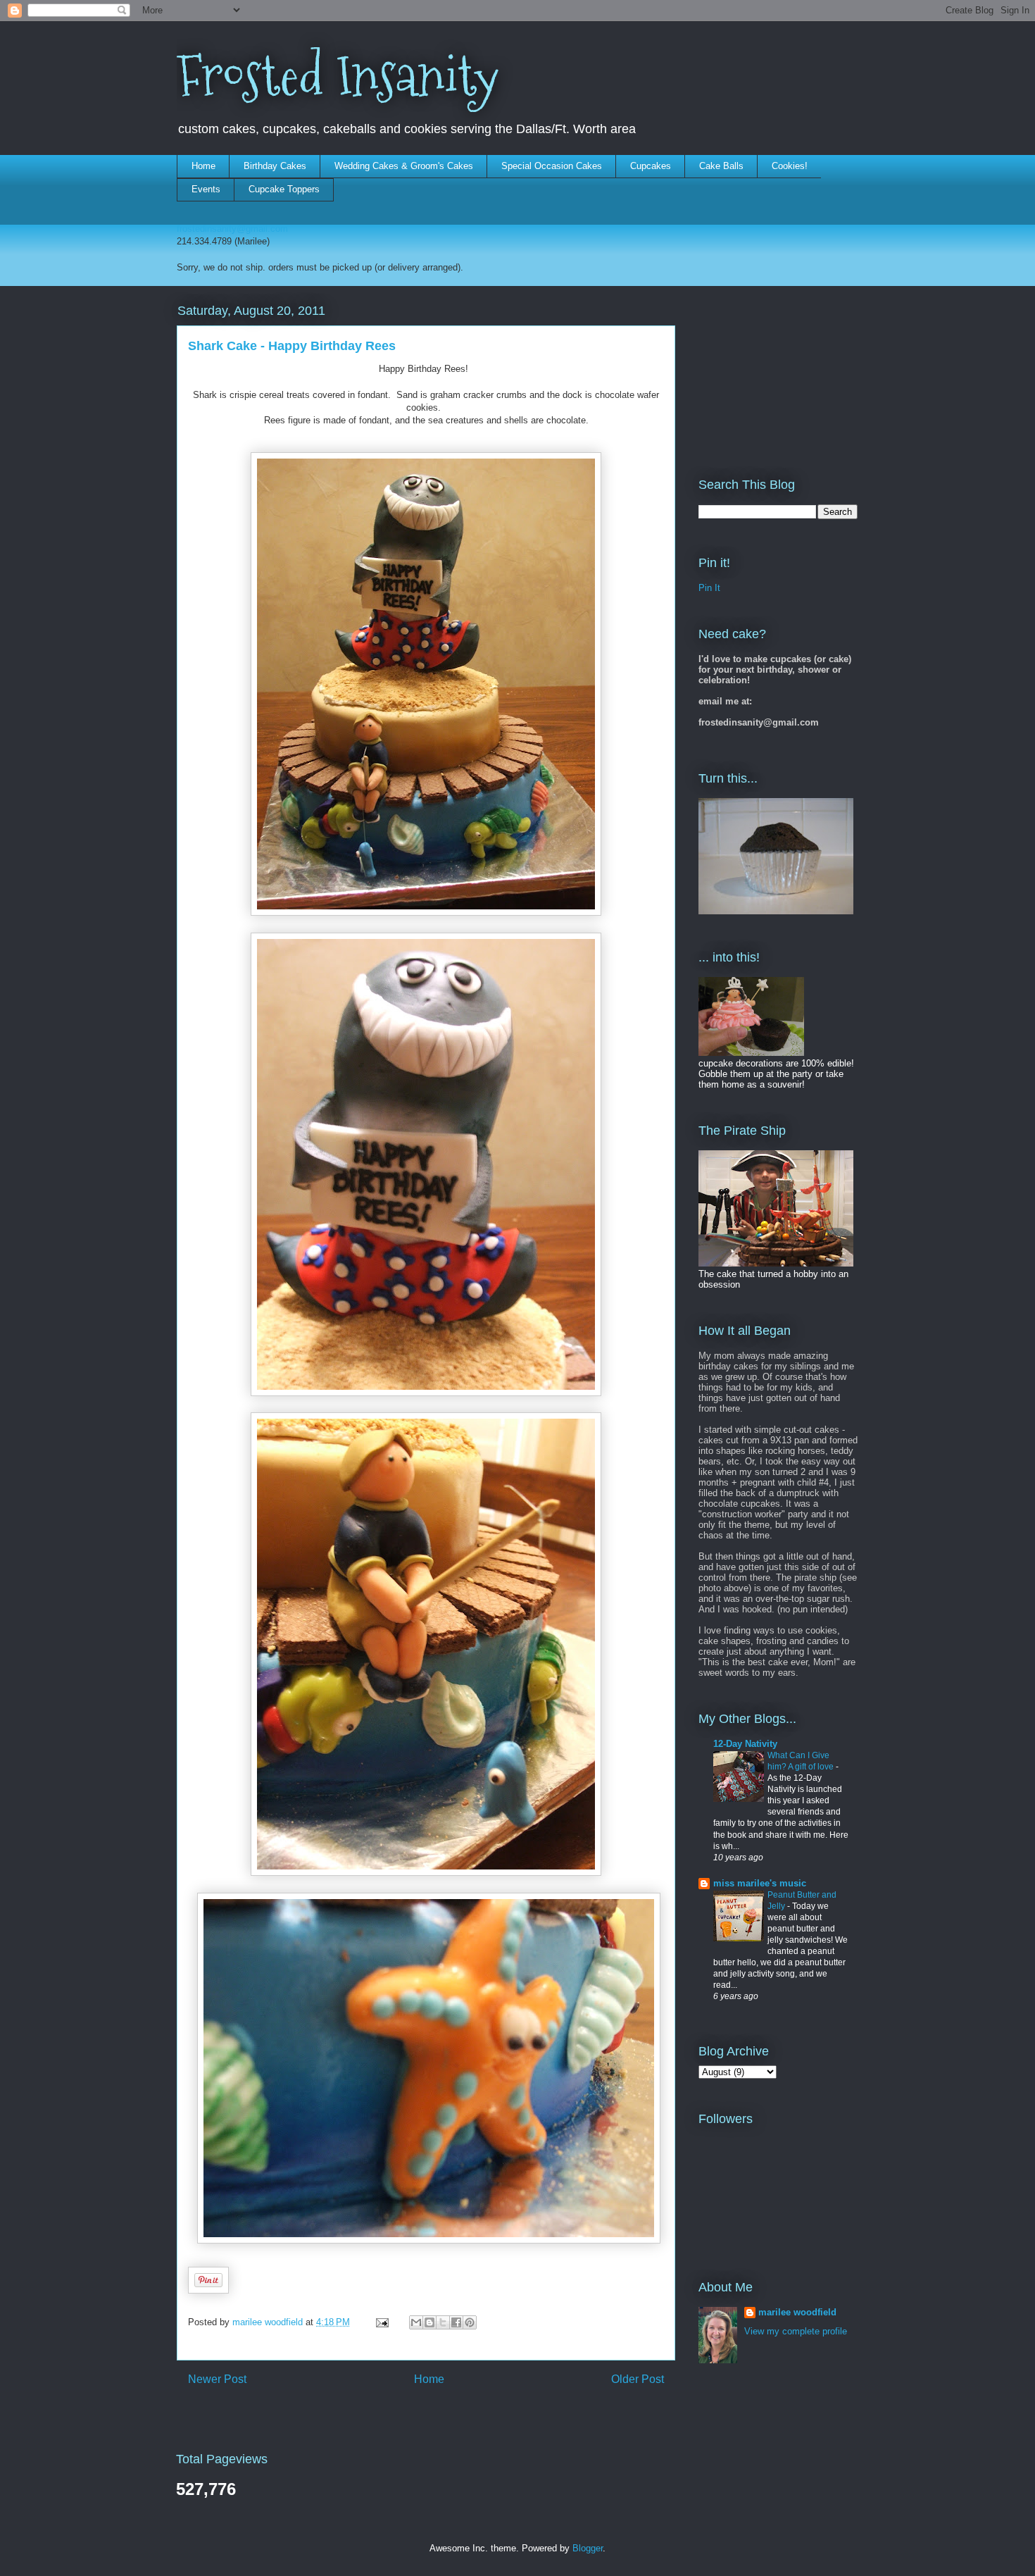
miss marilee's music (760, 1883)
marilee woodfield (797, 2312)
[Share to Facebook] (456, 2322)
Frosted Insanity (338, 76)
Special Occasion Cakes (552, 166)
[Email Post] (381, 2322)
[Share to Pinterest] (470, 2322)
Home (203, 166)
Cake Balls (721, 166)
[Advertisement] (769, 371)
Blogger (588, 2548)
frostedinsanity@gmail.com (232, 229)
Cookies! (790, 166)
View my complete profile (796, 2331)
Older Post (638, 2379)
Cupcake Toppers (284, 189)
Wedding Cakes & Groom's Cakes (404, 166)
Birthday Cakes (275, 166)
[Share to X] (443, 2322)
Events (206, 189)
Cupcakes (651, 166)
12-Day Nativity (745, 1744)
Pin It (709, 588)
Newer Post (217, 2379)
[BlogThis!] (429, 2322)
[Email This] (416, 2322)
